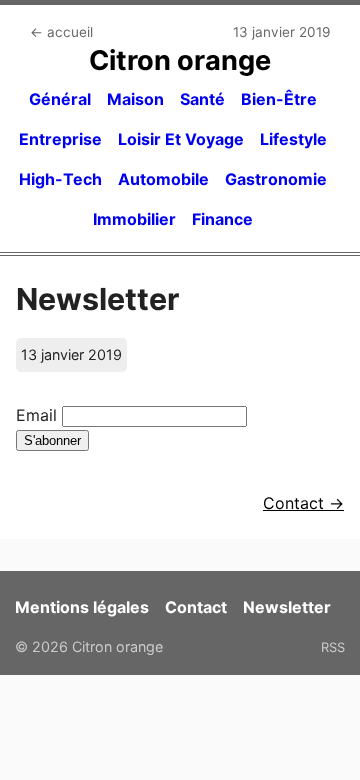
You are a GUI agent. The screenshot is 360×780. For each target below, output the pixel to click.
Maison (135, 99)
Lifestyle (293, 139)
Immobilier (134, 219)
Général (60, 99)
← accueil (61, 32)
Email (36, 415)
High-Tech (60, 179)
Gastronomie (276, 179)
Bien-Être (279, 99)
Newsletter (287, 607)
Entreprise (60, 139)
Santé (202, 99)
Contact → (303, 503)
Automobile (163, 179)
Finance (222, 219)
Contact (196, 607)
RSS (333, 647)
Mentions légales (82, 607)
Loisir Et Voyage (181, 139)
